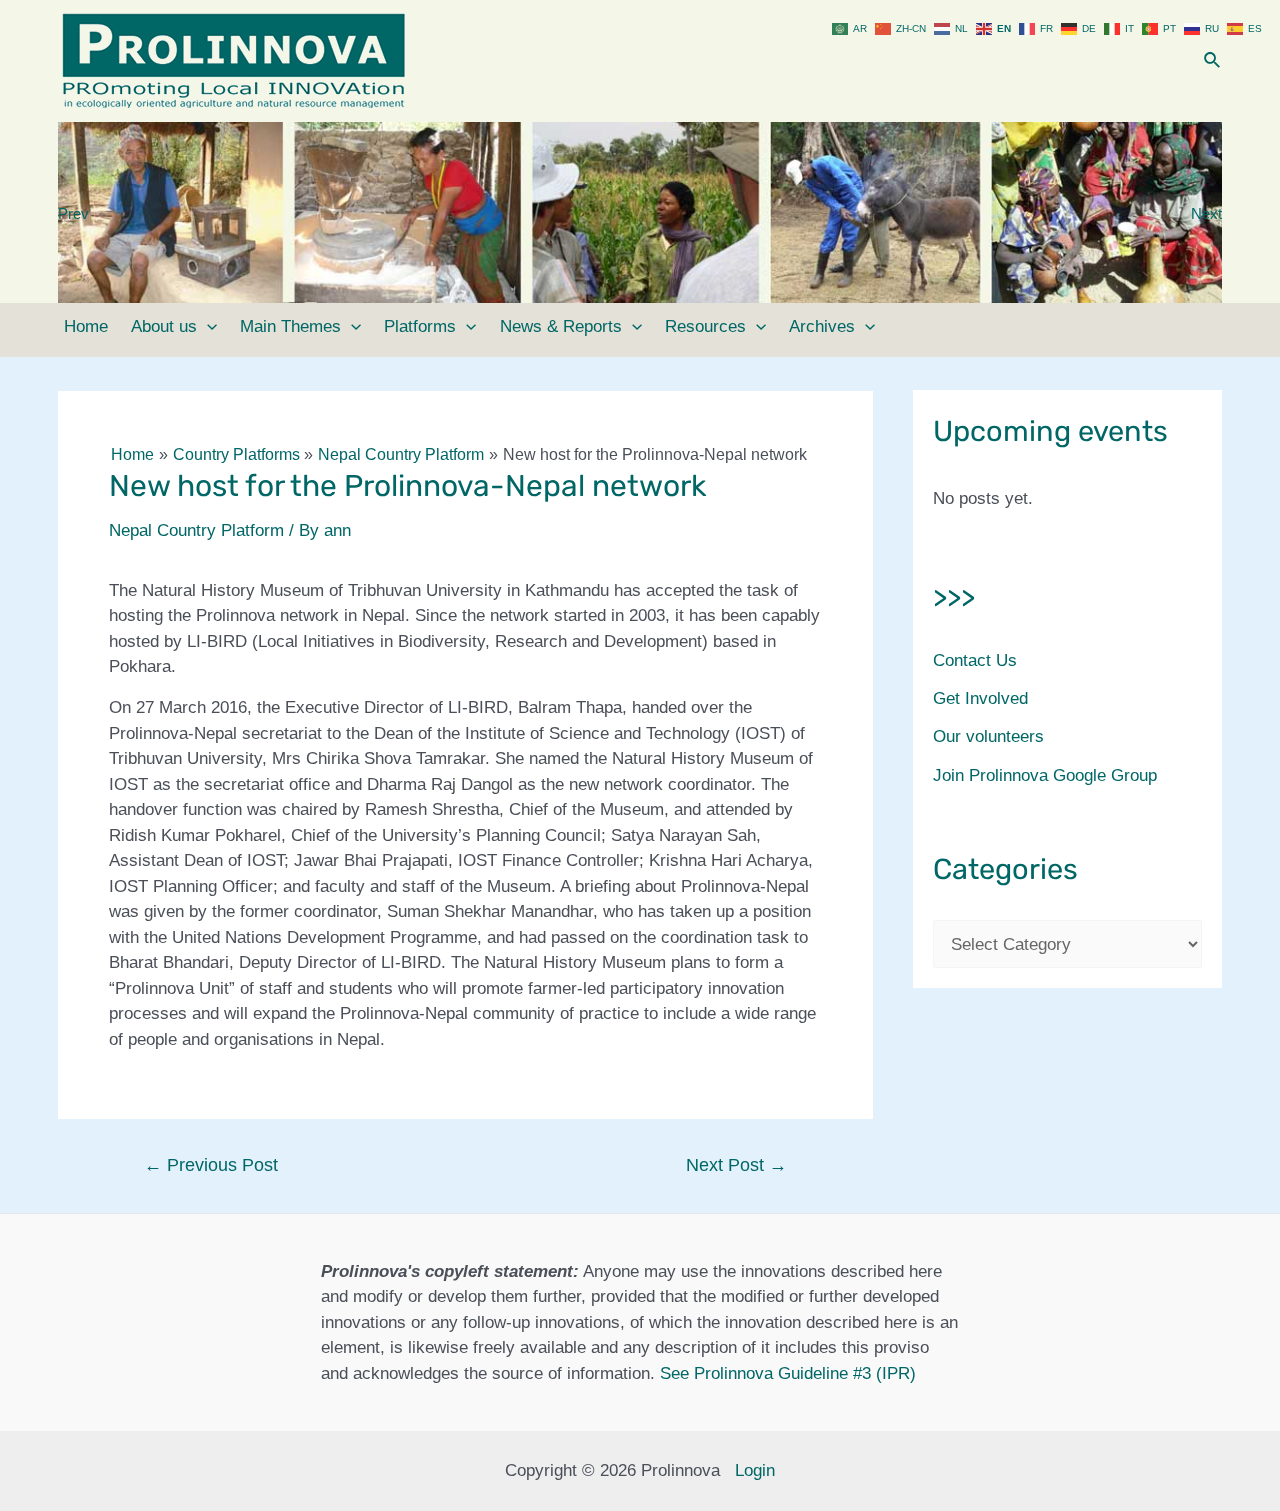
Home (86, 326)
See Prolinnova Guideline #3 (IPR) (788, 1373)
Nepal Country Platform (196, 530)
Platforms (420, 326)
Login (755, 1470)
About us (164, 326)
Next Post (736, 1165)
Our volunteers (988, 736)
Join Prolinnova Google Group (1045, 775)
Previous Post (211, 1165)
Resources (705, 326)
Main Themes (290, 326)
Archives (822, 326)
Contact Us (975, 660)
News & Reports (561, 326)
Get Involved (980, 698)
